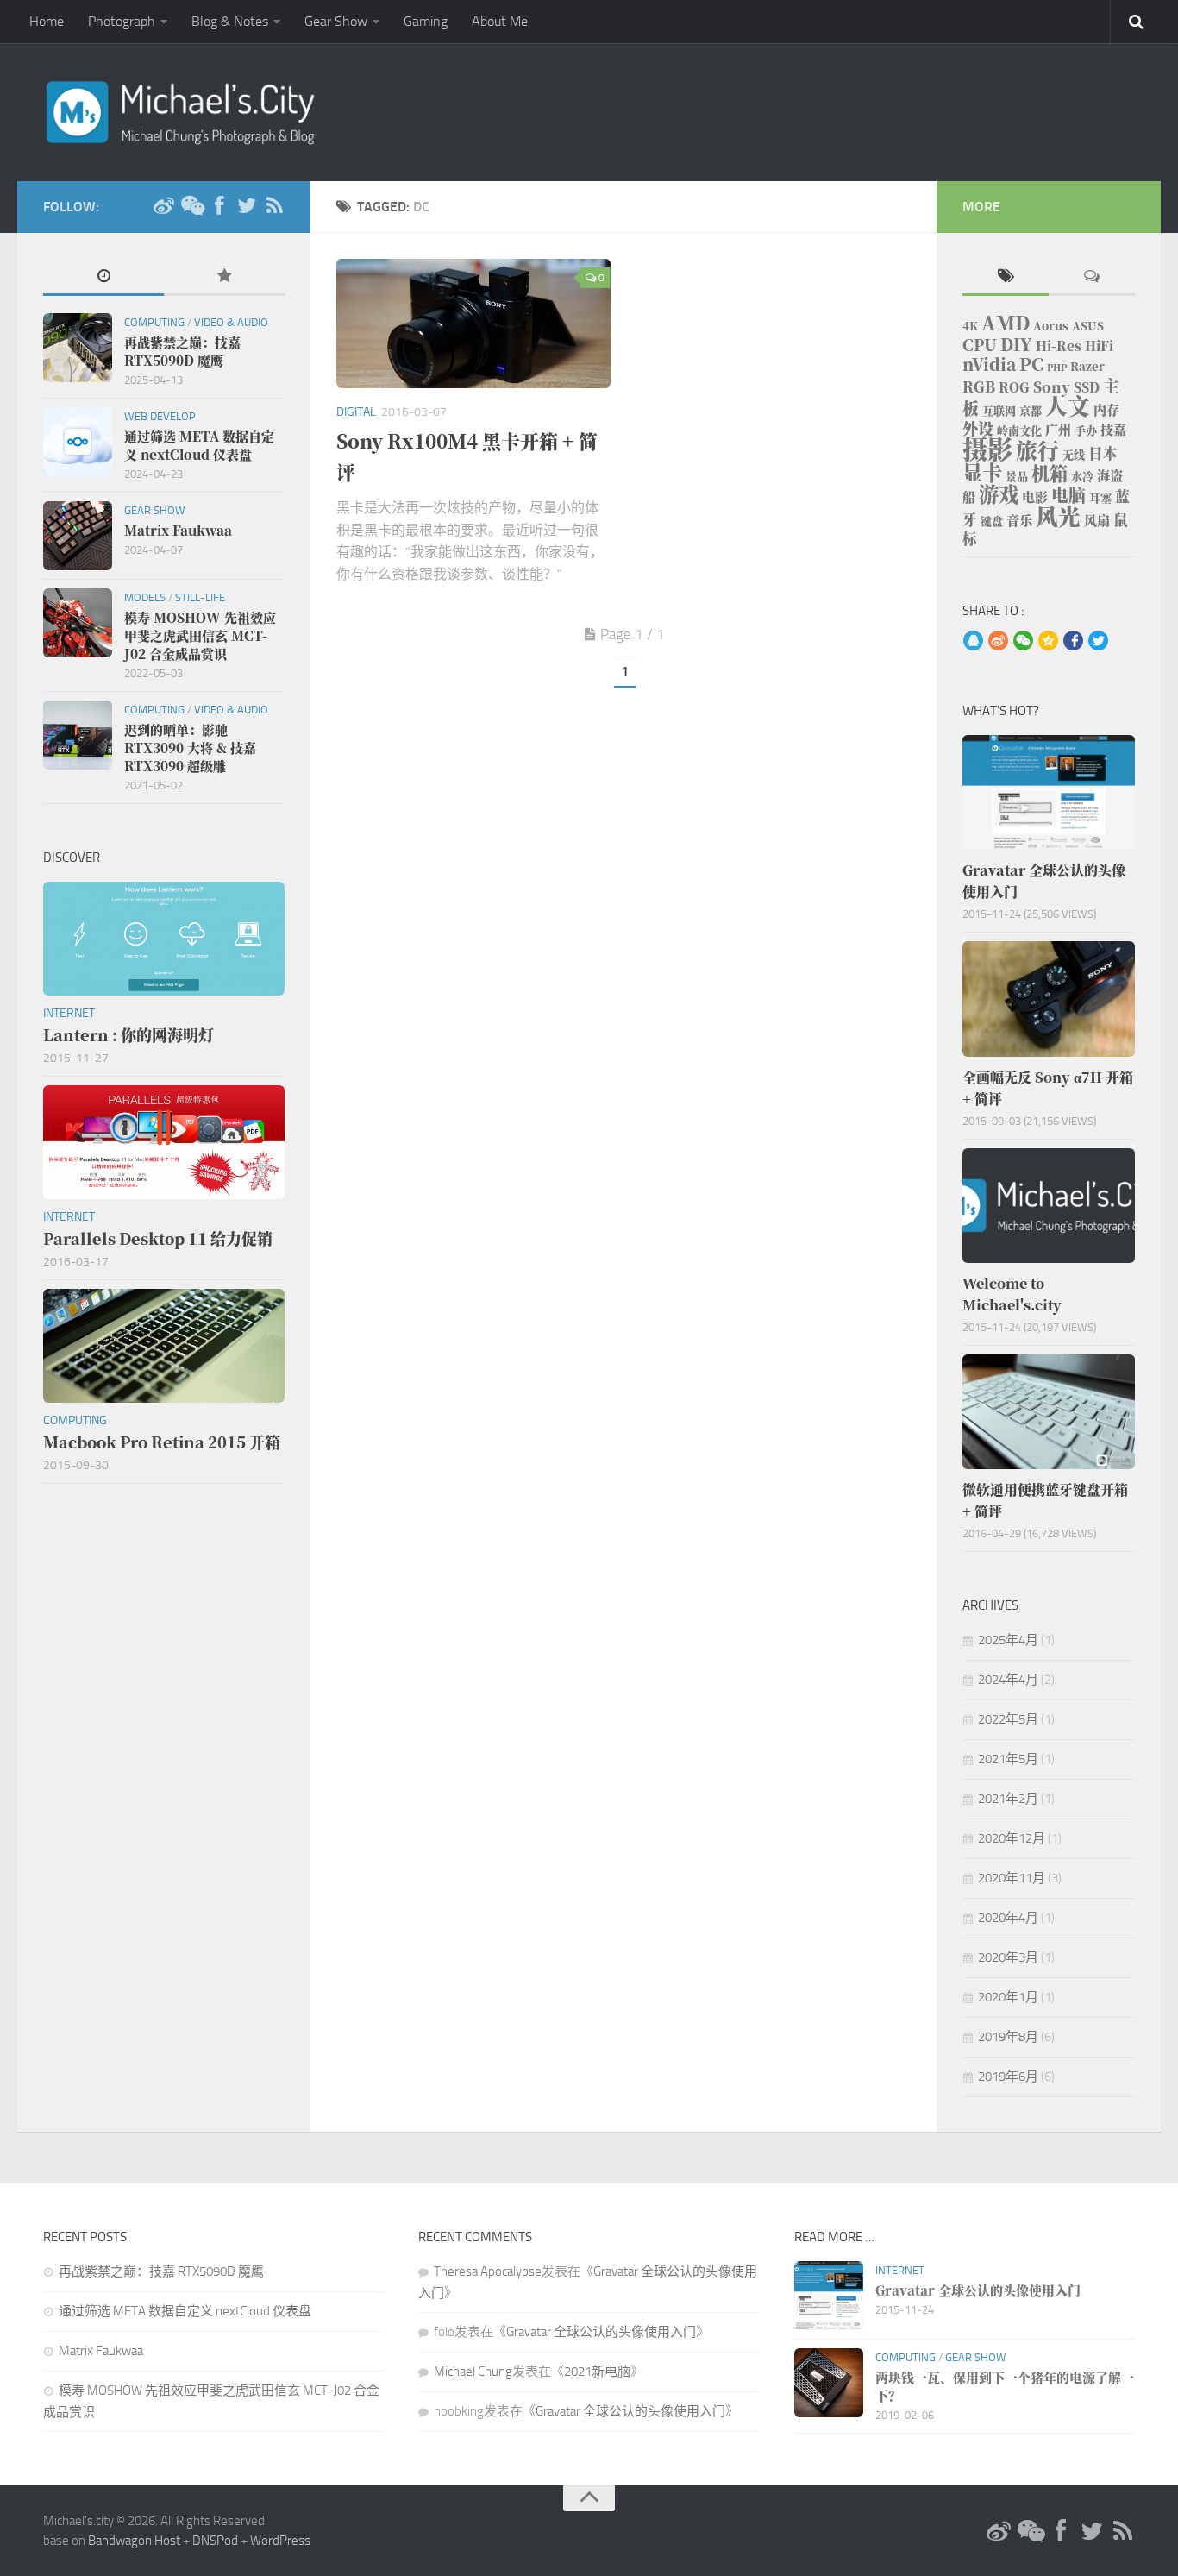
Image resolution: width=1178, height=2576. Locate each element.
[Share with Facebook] (1073, 642)
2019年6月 (1008, 2077)
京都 (1031, 410)
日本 (1103, 453)
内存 (1106, 409)
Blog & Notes (230, 21)
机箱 (1050, 473)
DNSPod (215, 2541)
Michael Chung (473, 2372)
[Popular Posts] (224, 277)
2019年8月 (1008, 2037)
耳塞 (1100, 497)
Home (47, 21)
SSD (1087, 387)
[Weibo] (164, 206)
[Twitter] (247, 206)
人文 (1068, 405)
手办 (1086, 430)
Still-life (200, 597)
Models (145, 597)
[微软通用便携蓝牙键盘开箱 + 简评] (1049, 1412)
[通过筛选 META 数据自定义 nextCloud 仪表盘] (78, 442)
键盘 (992, 521)
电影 (1035, 496)
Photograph (122, 21)
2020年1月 (1008, 1997)
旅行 (1037, 450)
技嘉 (1113, 429)
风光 (1058, 515)
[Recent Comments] (1092, 277)
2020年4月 (1008, 1918)
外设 (978, 428)
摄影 (987, 448)
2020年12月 (1012, 1838)
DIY (1016, 344)
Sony (1052, 386)
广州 (1058, 429)
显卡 (982, 472)
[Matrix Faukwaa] (78, 536)
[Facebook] (219, 206)
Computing (154, 322)
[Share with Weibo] (998, 642)
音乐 (1019, 520)
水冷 (1082, 476)
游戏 (999, 493)
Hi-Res (1059, 346)
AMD (1006, 322)
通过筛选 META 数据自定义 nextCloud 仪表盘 (185, 2311)
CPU (980, 344)
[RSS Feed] (274, 206)
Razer (1087, 366)
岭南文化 (1019, 430)
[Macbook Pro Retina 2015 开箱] (164, 1346)
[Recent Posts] (103, 277)
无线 (1074, 454)
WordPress (280, 2541)
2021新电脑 (597, 2372)
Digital (356, 412)
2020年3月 (1008, 1957)
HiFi (1099, 346)
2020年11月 (1012, 1878)
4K (970, 326)
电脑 (1068, 495)
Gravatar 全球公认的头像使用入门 (601, 2332)
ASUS (1088, 326)
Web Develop (160, 416)
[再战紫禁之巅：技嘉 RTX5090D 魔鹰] (78, 348)
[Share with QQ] (973, 642)
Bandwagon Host (134, 2541)
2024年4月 (1008, 1680)
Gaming (426, 21)
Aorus (1051, 326)
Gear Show (336, 21)
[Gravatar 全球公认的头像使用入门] (1049, 792)
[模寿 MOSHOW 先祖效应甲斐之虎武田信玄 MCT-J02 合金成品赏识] (78, 623)
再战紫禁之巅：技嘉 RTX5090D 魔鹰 (161, 2271)
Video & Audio (231, 322)
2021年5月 (1008, 1759)
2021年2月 (1008, 1799)
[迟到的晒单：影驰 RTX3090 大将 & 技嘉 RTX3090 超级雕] (78, 735)
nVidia (989, 364)
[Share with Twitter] (1098, 642)
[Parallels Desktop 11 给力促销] (164, 1142)
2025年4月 (1008, 1640)
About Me (500, 21)
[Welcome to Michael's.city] (1049, 1206)
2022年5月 (1008, 1719)
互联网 (999, 410)
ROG (1014, 387)
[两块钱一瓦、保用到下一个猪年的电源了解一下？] (829, 2383)
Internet (69, 1013)
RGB (979, 386)
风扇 (1097, 520)
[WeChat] (191, 206)
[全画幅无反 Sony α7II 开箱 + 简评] (1049, 999)
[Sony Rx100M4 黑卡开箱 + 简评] (473, 324)
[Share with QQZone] (1048, 642)
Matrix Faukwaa (101, 2351)
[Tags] (1006, 277)
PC (1031, 364)
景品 (1017, 476)
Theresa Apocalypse (488, 2271)
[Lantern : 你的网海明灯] (164, 939)
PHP (1057, 367)
